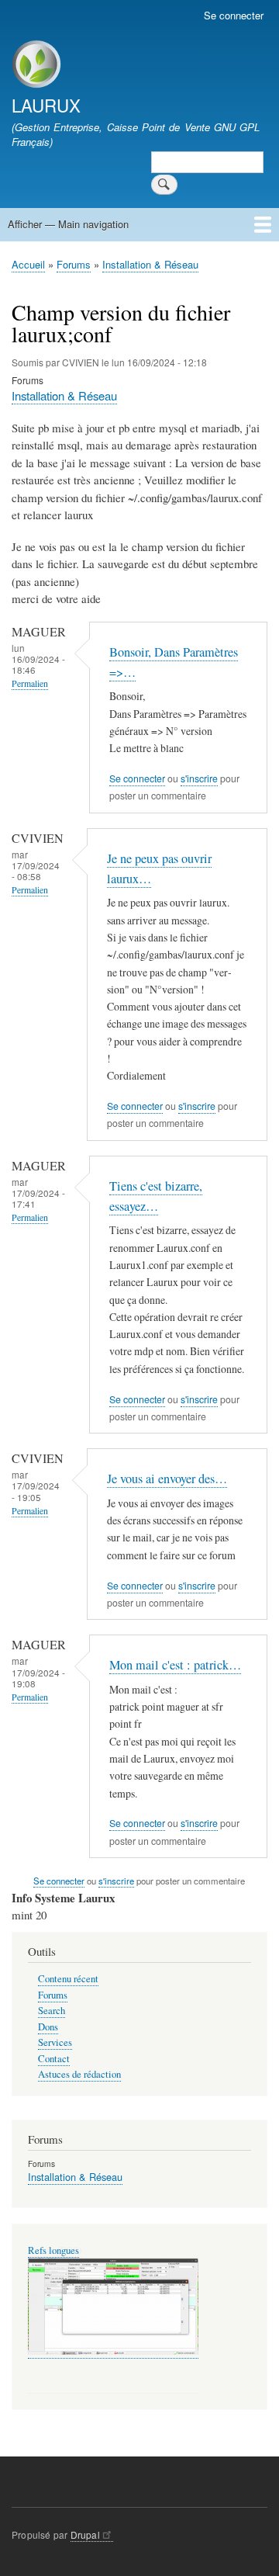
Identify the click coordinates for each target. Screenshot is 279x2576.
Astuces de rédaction (79, 2074)
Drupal (85, 2534)
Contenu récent (68, 1979)
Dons (48, 2027)
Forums (74, 264)
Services (55, 2042)
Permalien (30, 683)
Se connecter (234, 15)
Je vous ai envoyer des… (167, 1479)
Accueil (28, 264)
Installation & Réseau (150, 264)
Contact (54, 2059)
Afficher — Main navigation (68, 224)
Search (52, 2011)
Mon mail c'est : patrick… (175, 1665)
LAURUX (46, 105)
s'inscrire (199, 778)
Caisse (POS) (55, 2250)
